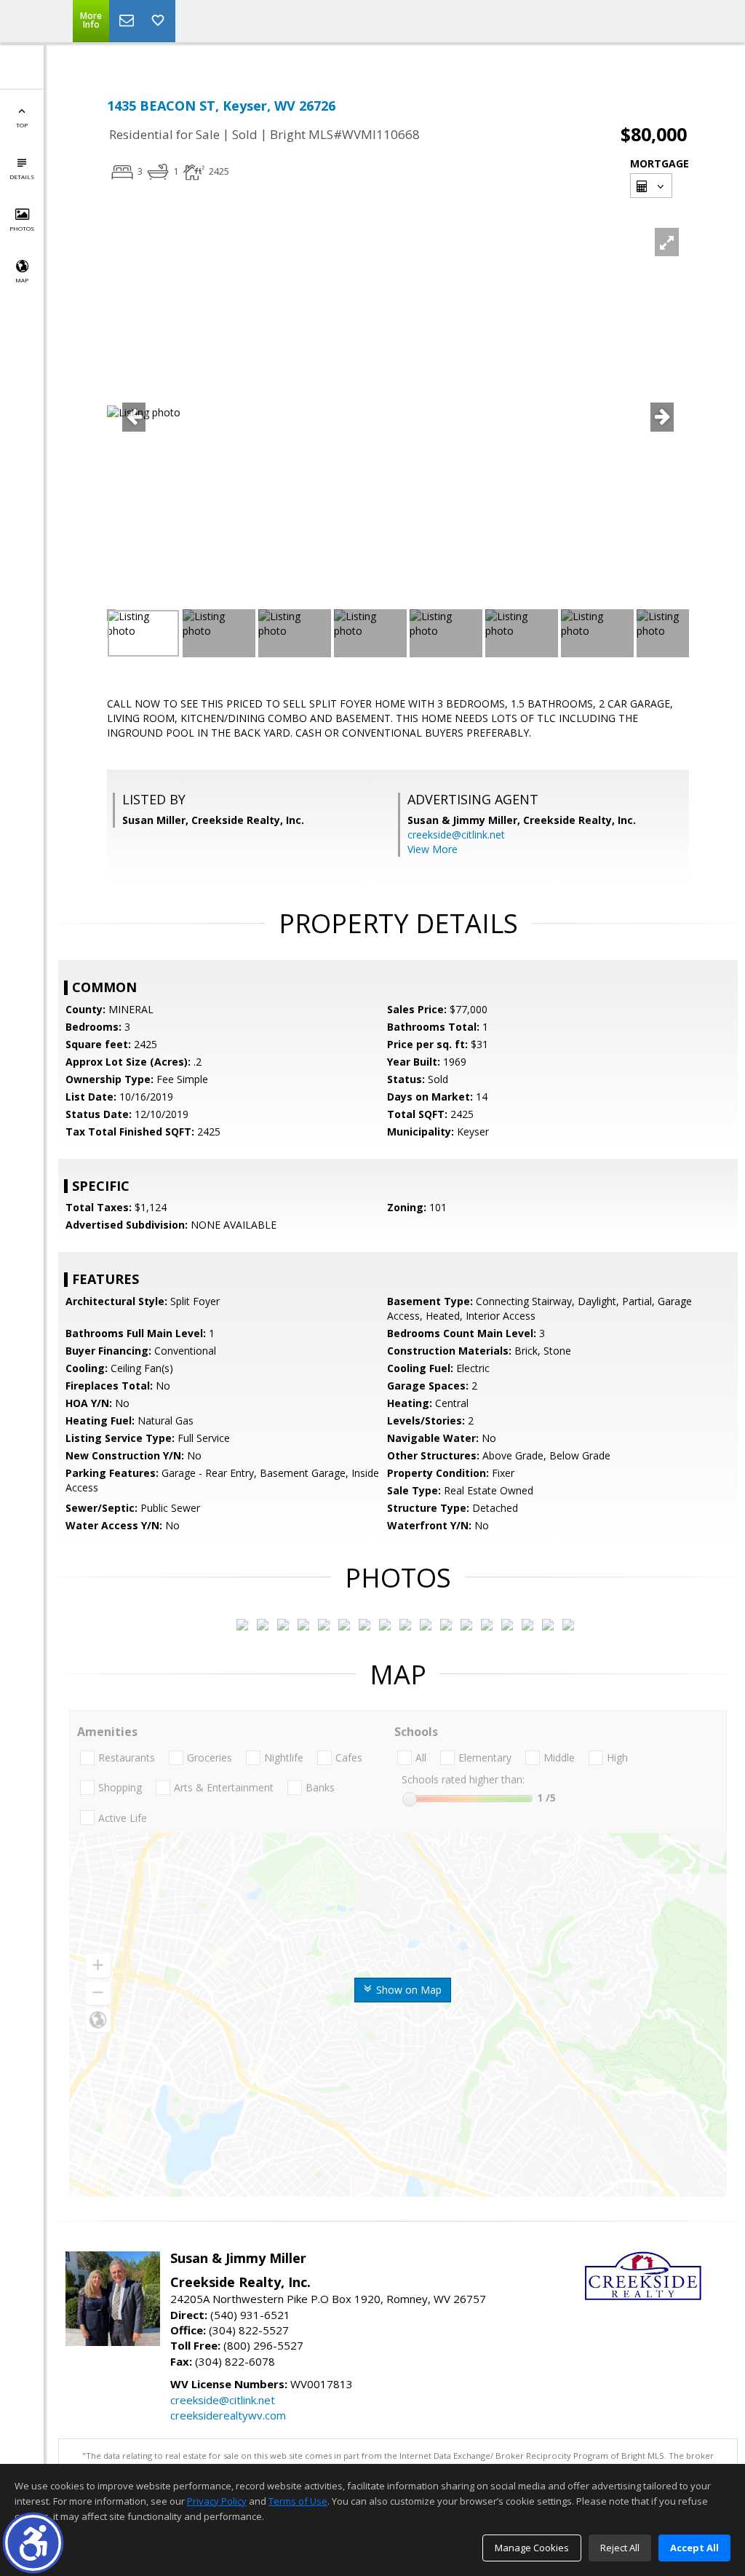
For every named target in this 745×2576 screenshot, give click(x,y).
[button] (33, 2543)
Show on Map (407, 1990)
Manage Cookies (532, 2548)
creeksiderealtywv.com (228, 2415)
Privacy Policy (217, 2501)
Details (22, 177)
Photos (22, 228)
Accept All (694, 2548)
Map (22, 280)
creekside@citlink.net (456, 835)
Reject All (620, 2548)
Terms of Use (298, 2501)
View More (433, 849)
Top (22, 125)
